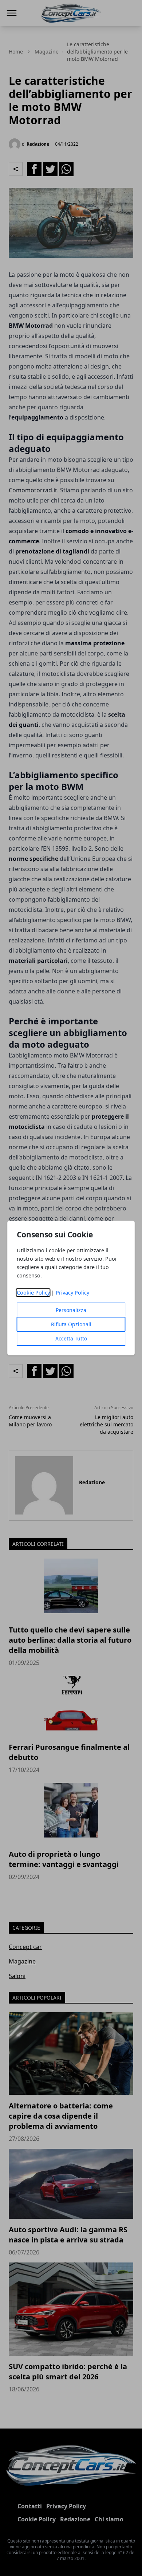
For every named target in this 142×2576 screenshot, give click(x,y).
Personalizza (71, 1310)
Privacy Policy (72, 1293)
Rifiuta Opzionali (71, 1324)
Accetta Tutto (71, 1338)
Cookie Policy (33, 1293)
